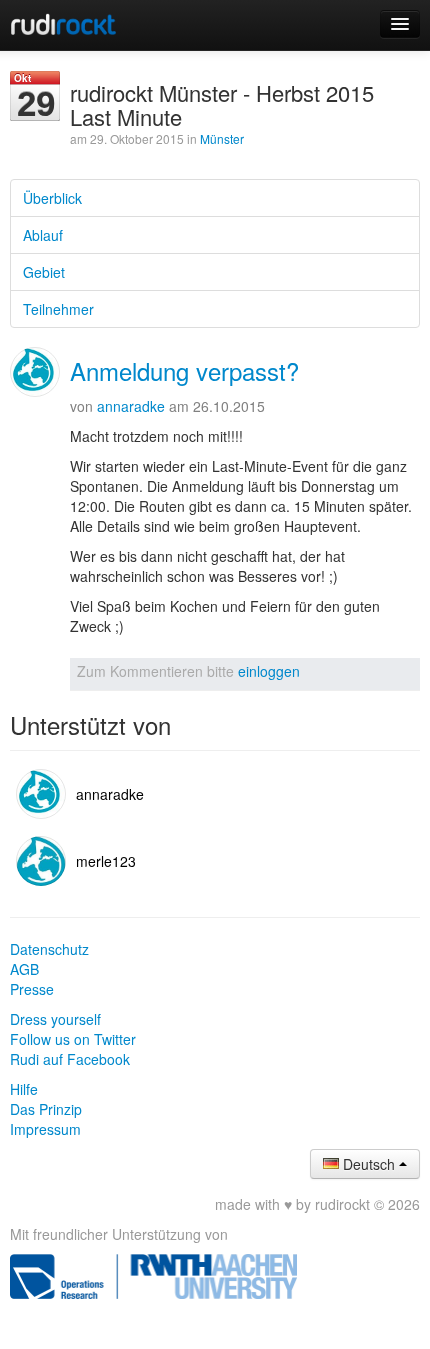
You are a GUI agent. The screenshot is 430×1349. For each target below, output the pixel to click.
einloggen (269, 671)
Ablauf (43, 235)
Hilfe (24, 1089)
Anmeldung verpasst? (184, 370)
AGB (24, 969)
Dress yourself (55, 1019)
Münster (222, 138)
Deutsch (369, 1164)
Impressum (45, 1129)
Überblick (52, 198)
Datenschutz (49, 949)
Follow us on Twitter (73, 1039)
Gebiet (44, 272)
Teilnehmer (58, 309)
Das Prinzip (46, 1109)
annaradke (131, 406)
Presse (32, 989)
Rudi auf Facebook (70, 1059)
